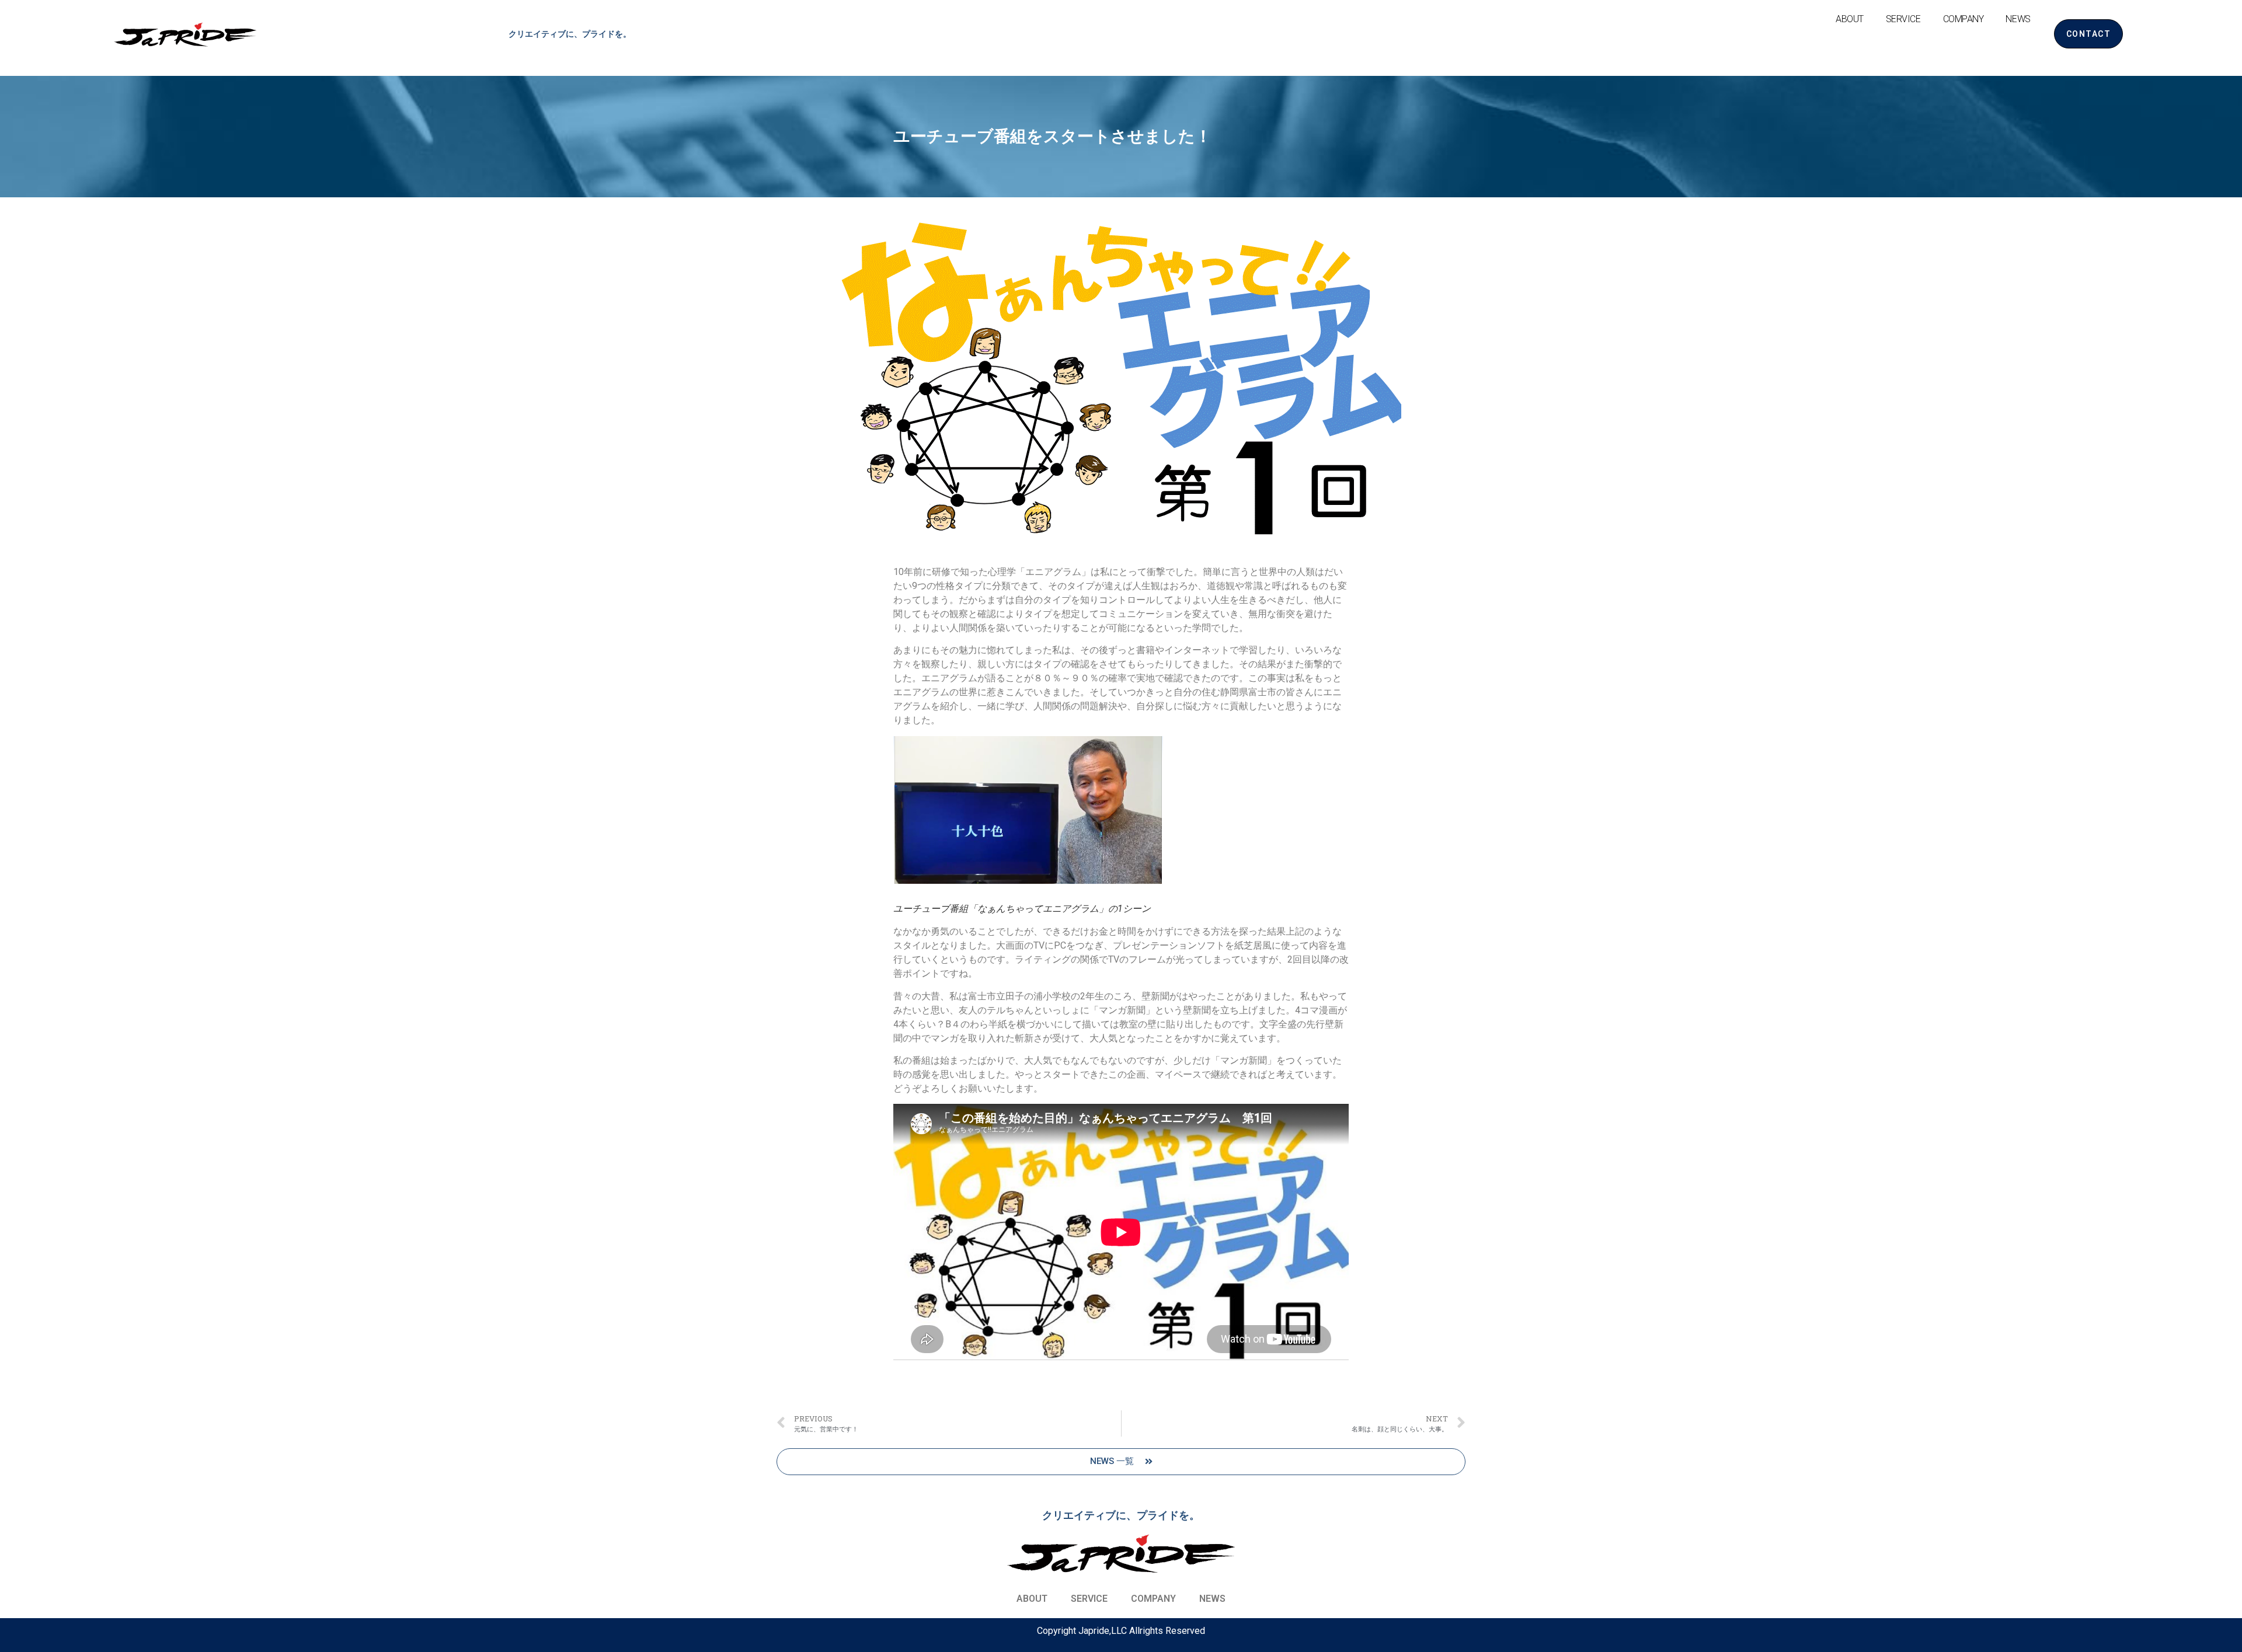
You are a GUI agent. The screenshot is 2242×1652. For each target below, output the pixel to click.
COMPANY (1964, 19)
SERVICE (1903, 19)
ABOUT (1850, 19)
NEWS (2018, 19)
